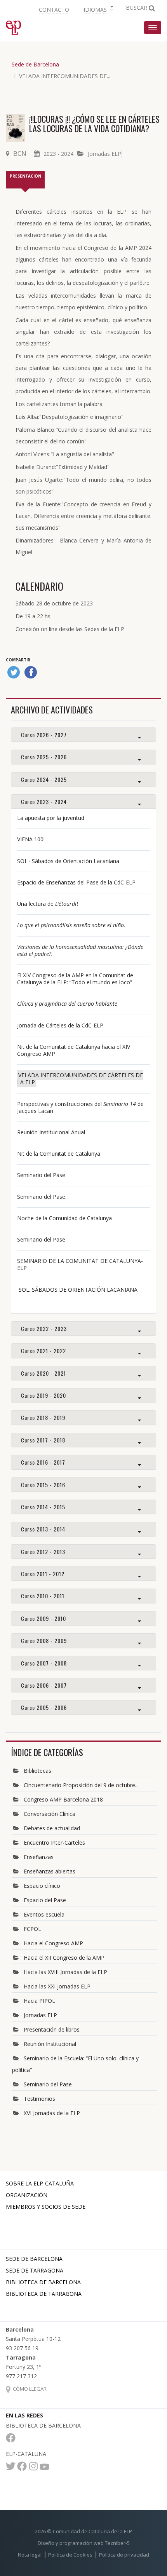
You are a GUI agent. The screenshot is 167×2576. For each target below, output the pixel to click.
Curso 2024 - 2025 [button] (44, 779)
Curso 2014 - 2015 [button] (43, 1507)
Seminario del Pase (41, 1175)
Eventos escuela (44, 1914)
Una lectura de (48, 904)
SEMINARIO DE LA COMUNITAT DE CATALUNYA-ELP (80, 1264)
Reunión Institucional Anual (51, 1132)
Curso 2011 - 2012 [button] (43, 1574)
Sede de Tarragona (35, 2270)
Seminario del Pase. (43, 1197)
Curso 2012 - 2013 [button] (43, 1551)
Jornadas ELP (104, 154)
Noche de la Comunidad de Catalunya (64, 1218)
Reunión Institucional (50, 2044)
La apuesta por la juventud (51, 818)
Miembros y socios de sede (46, 2207)
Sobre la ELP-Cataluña (40, 2183)
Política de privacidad (124, 2555)
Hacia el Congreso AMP (53, 1943)
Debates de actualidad (52, 1828)
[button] (97, 9)
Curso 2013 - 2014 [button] (43, 1529)
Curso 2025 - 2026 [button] (44, 757)
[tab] (83, 735)
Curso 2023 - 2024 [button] (44, 801)
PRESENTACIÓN (25, 176)
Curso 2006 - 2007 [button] (44, 1685)
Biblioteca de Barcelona (43, 2282)
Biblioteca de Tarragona (44, 2294)
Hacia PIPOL (39, 2001)
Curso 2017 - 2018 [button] (43, 1440)
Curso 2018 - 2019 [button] (43, 1417)
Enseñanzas (39, 1857)
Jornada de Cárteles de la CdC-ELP (60, 1025)
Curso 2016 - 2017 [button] (43, 1462)
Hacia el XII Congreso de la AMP (64, 1958)
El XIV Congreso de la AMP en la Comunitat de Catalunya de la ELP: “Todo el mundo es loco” (75, 979)
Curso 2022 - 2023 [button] (44, 1328)
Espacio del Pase (45, 1900)
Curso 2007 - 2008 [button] (44, 1663)
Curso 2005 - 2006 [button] (44, 1707)
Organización (27, 2195)
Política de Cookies (70, 2555)
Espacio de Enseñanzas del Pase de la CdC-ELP (76, 882)
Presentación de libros (52, 2029)
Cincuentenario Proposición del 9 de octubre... (81, 1785)
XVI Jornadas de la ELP (52, 2113)
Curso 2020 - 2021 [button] (43, 1373)
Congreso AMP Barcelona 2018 (63, 1799)
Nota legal (30, 2555)
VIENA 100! (31, 839)
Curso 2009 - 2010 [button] (43, 1618)
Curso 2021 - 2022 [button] (43, 1351)
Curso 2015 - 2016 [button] (43, 1485)
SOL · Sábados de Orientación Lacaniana (68, 861)
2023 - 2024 (58, 154)
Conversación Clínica (50, 1814)
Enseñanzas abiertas (50, 1871)
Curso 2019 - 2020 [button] (43, 1395)
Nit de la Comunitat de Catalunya (59, 1154)
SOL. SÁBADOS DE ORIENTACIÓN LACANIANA (77, 1290)
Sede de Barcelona (35, 64)
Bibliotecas (37, 1771)
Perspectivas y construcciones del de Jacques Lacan (80, 1107)
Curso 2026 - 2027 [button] (44, 735)
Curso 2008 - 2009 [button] (44, 1640)
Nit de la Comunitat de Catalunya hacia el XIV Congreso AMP (74, 1050)
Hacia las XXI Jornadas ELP (57, 1986)
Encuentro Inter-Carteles (54, 1843)
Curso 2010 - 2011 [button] (43, 1596)
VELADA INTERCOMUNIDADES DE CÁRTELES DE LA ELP (80, 1079)
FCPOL (32, 1929)
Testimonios (39, 2099)
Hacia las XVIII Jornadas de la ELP (65, 1972)
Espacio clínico (42, 1886)
